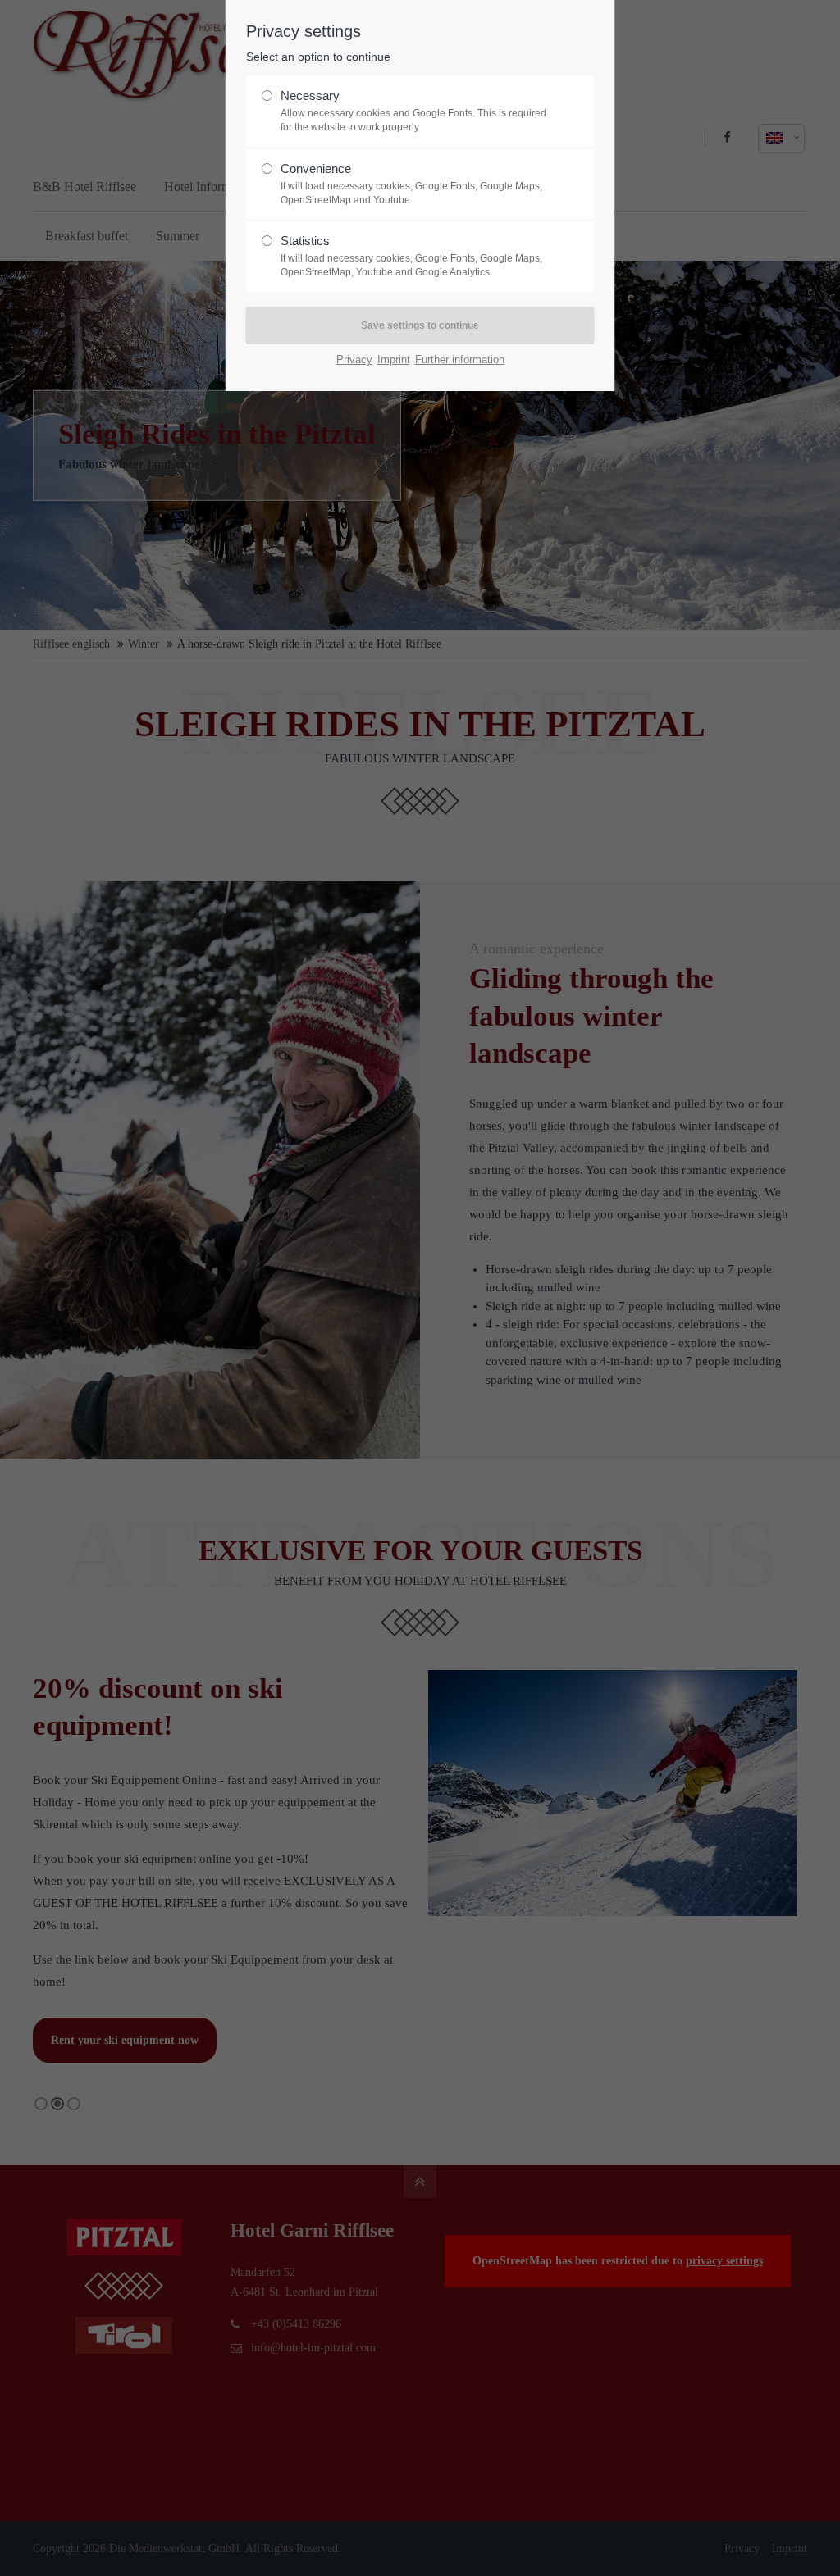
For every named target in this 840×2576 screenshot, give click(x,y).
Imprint (394, 360)
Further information (460, 360)
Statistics (411, 256)
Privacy (354, 360)
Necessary (413, 111)
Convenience (411, 184)
